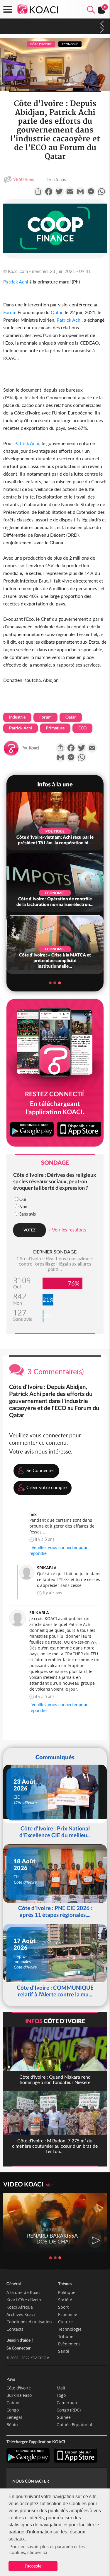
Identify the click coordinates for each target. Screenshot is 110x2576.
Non (23, 1207)
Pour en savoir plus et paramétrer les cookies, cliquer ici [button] (47, 2549)
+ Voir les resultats (67, 1230)
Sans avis (28, 1214)
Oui (23, 1199)
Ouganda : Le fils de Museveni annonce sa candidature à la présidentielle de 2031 (43, 26)
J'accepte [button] (33, 2566)
